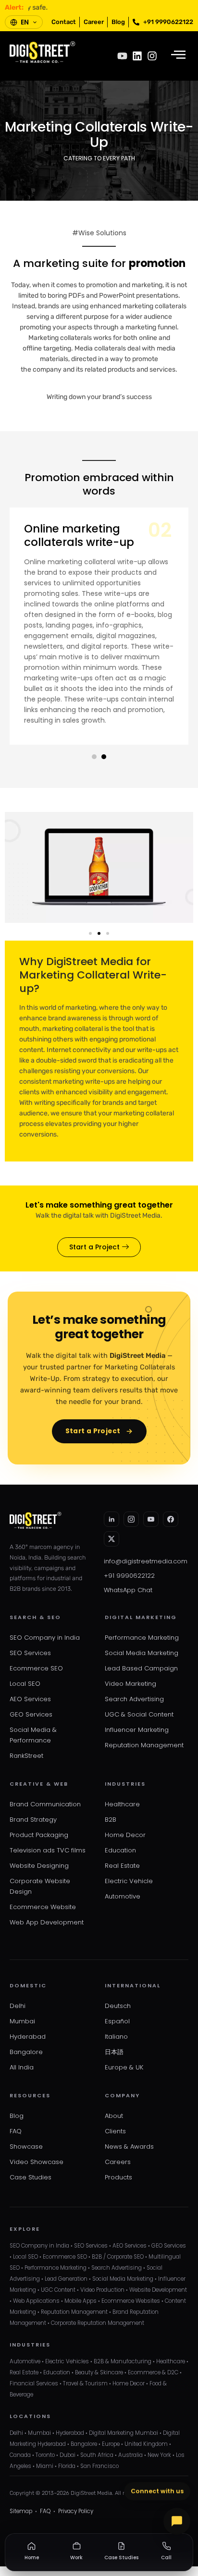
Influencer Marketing (137, 1730)
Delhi (18, 2006)
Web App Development (47, 1922)
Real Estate (122, 1866)
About (114, 2116)
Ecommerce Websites (131, 2301)
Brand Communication (45, 1804)
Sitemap (21, 2511)
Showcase (26, 2147)
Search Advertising (134, 1699)
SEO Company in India (45, 1638)
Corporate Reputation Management (98, 2323)
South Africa (97, 2455)
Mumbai (22, 2021)
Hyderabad (28, 2037)
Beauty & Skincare (99, 2372)
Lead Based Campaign (141, 1668)
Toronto (45, 2455)
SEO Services (30, 1653)
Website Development (158, 2290)
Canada (20, 2455)
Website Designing (39, 1866)
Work (76, 2558)
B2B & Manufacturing (123, 2361)
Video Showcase (37, 2162)
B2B (111, 1820)
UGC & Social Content (139, 1714)
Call (166, 2558)
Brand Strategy (33, 1820)
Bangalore (26, 2052)
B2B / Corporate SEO (118, 2257)
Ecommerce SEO (36, 1668)
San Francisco (99, 2466)
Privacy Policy (76, 2511)
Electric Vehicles (67, 2361)
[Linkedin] (137, 56)
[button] (94, 757)
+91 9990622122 (129, 1576)
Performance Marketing (142, 1638)
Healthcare (122, 1804)
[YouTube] (151, 1519)
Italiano (116, 2037)
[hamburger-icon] (178, 56)
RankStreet (26, 1756)
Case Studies (31, 2177)
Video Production (102, 2290)
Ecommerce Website (43, 1907)
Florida (67, 2466)
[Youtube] (122, 56)
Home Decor (125, 1835)
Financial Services (34, 2383)
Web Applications (36, 2301)
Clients (115, 2131)
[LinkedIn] (111, 1519)
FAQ (16, 2131)
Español (117, 2021)
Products (118, 2177)
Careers (118, 2162)
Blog (17, 2116)
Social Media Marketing (142, 1653)
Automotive (123, 1896)
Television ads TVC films (48, 1850)
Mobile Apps (80, 2301)
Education (120, 1850)
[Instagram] (152, 56)
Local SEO (25, 1684)
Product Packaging (39, 1835)
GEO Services (31, 1714)
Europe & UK (124, 2067)
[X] (111, 1539)
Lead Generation (66, 2279)
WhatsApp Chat (128, 1590)
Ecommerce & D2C (153, 2372)
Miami (45, 2466)
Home (32, 2558)
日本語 (114, 2052)
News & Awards (129, 2147)
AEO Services (30, 1699)
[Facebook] (171, 1519)
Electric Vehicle (129, 1881)
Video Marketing (130, 1684)
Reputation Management (144, 1745)
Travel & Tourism (85, 2383)
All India (22, 2067)
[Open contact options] (177, 2521)
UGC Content (58, 2290)
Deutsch (118, 2006)
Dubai (68, 2455)
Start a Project (93, 1431)
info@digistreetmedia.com (146, 1561)
